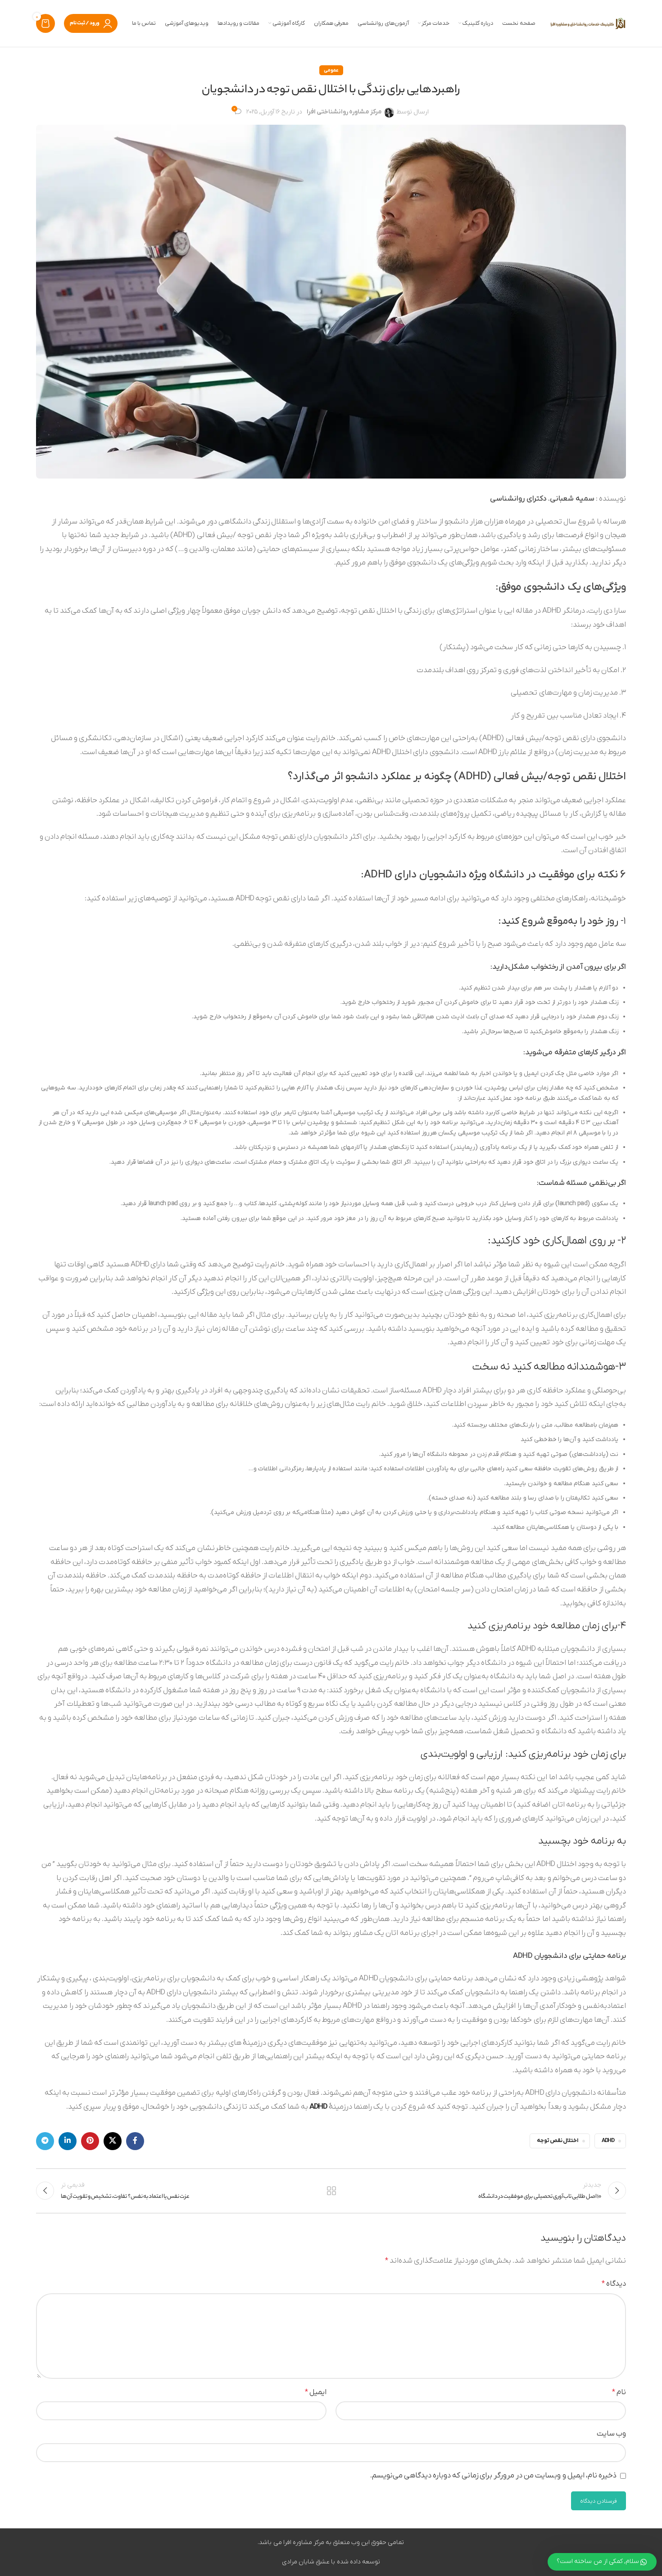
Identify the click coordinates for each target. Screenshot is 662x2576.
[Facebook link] (135, 2141)
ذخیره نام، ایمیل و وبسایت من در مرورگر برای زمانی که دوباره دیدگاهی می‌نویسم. (493, 2476)
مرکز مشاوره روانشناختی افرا (344, 112)
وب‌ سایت (611, 2434)
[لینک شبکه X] (113, 2141)
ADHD (318, 2107)
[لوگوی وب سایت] (588, 23)
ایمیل (316, 2392)
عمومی (331, 70)
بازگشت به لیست (331, 2191)
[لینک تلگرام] (45, 2141)
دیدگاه (614, 2284)
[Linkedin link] (68, 2141)
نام (619, 2392)
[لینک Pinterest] (90, 2141)
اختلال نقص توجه (558, 2141)
